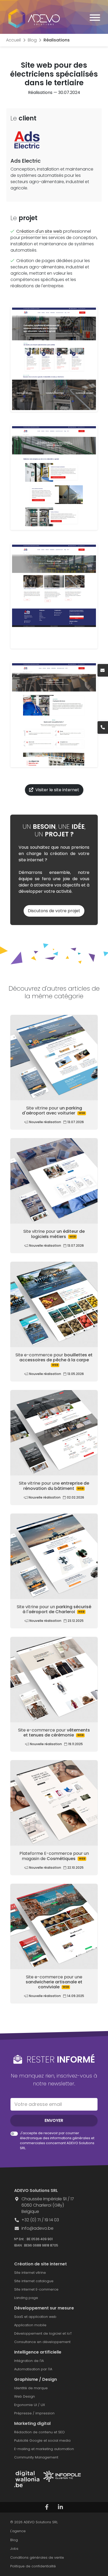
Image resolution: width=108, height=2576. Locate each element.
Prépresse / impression (34, 2413)
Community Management (36, 2457)
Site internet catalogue (34, 2281)
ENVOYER (54, 2120)
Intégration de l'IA (29, 2361)
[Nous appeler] (103, 727)
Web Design (25, 2396)
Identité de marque (31, 2388)
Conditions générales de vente (37, 2558)
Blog (14, 2540)
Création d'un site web (39, 231)
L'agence (18, 2531)
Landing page (26, 2298)
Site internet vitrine (30, 2273)
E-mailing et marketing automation (44, 2449)
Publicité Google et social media (42, 2440)
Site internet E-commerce (36, 2289)
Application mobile (30, 2325)
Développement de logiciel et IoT (43, 2333)
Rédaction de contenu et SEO (39, 2432)
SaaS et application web (35, 2317)
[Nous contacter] (103, 670)
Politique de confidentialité (33, 2566)
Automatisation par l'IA (33, 2369)
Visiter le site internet (57, 790)
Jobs (14, 2549)
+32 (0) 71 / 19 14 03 (40, 2220)
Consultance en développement (42, 2342)
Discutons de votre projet (54, 911)
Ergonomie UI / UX (29, 2405)
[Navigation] (95, 18)
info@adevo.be (37, 2228)
